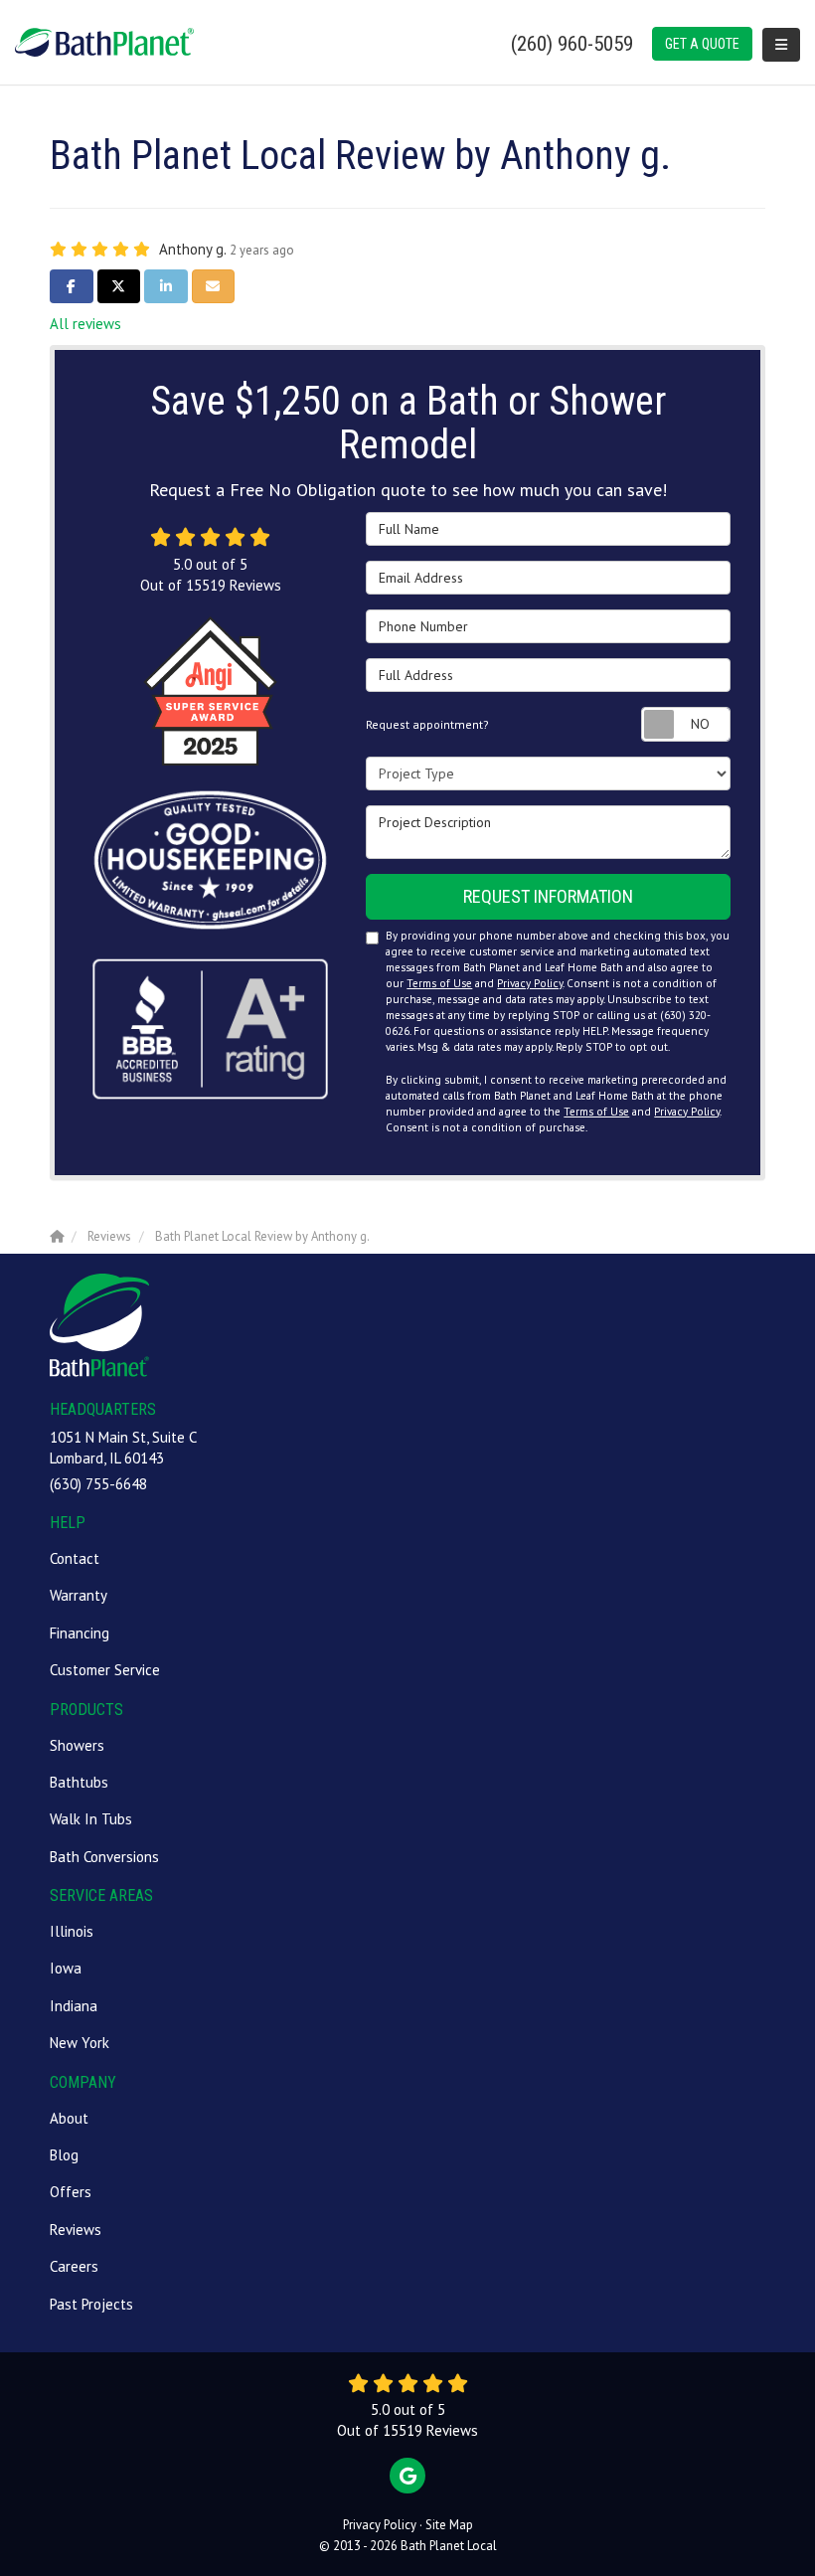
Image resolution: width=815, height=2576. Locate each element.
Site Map (449, 2525)
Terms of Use (439, 983)
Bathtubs (79, 1782)
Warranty (79, 1595)
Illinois (72, 1931)
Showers (77, 1745)
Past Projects (91, 2304)
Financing (80, 1633)
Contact (75, 1558)
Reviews (76, 2230)
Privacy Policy (530, 983)
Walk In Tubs (91, 1819)
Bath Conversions (104, 1857)
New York (80, 2043)
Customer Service (105, 1670)
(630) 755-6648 (98, 1484)
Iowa (66, 1968)
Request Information (548, 896)
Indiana (74, 2006)
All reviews (85, 324)
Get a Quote (702, 44)
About (69, 2118)
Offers (71, 2192)
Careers (74, 2266)
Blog (64, 2155)
